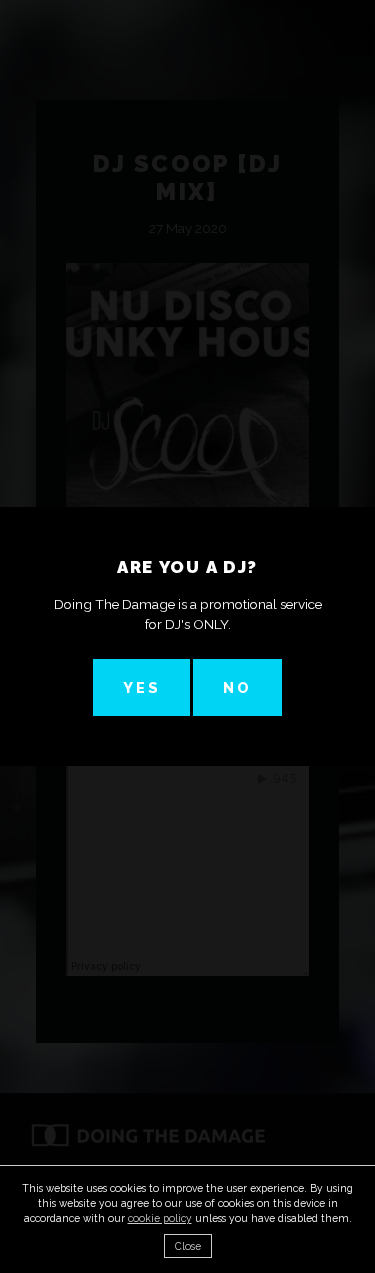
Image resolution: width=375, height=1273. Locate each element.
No (237, 687)
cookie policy (160, 1218)
